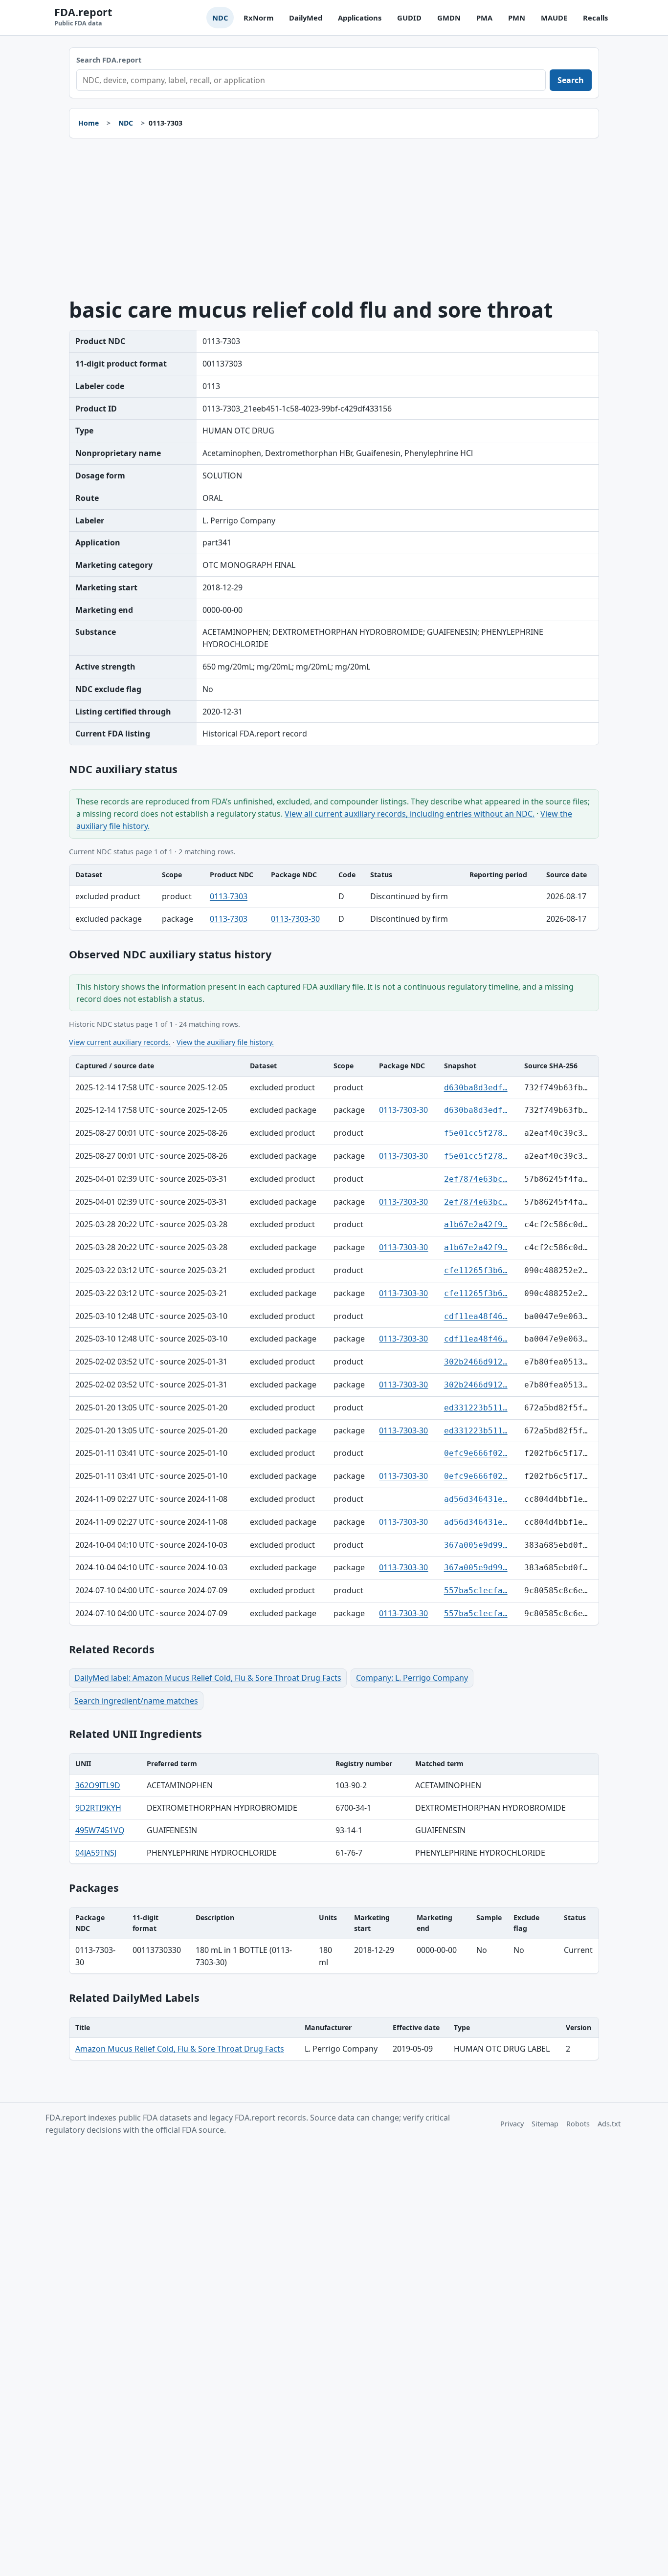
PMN (517, 18)
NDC (220, 18)
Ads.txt (609, 2124)
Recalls (595, 18)
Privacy (512, 2124)
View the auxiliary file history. (225, 1042)
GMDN (449, 18)
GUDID (409, 18)
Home (89, 123)
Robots (578, 2124)
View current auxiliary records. (120, 1042)
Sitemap (545, 2124)
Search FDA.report (109, 60)
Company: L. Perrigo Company (412, 1678)
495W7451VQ (100, 1830)
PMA (484, 18)
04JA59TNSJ (96, 1853)
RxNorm (258, 18)
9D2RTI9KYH (98, 1808)
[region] (334, 897)
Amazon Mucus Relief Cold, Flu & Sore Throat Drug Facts (180, 2049)
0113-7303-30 (295, 919)
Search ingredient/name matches (136, 1701)
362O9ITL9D (98, 1785)
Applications (360, 18)
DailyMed (306, 18)
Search (571, 80)
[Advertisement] (334, 218)
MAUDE (554, 18)
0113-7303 (229, 896)
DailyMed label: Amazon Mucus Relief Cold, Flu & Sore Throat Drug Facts (208, 1678)
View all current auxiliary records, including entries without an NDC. (410, 814)
